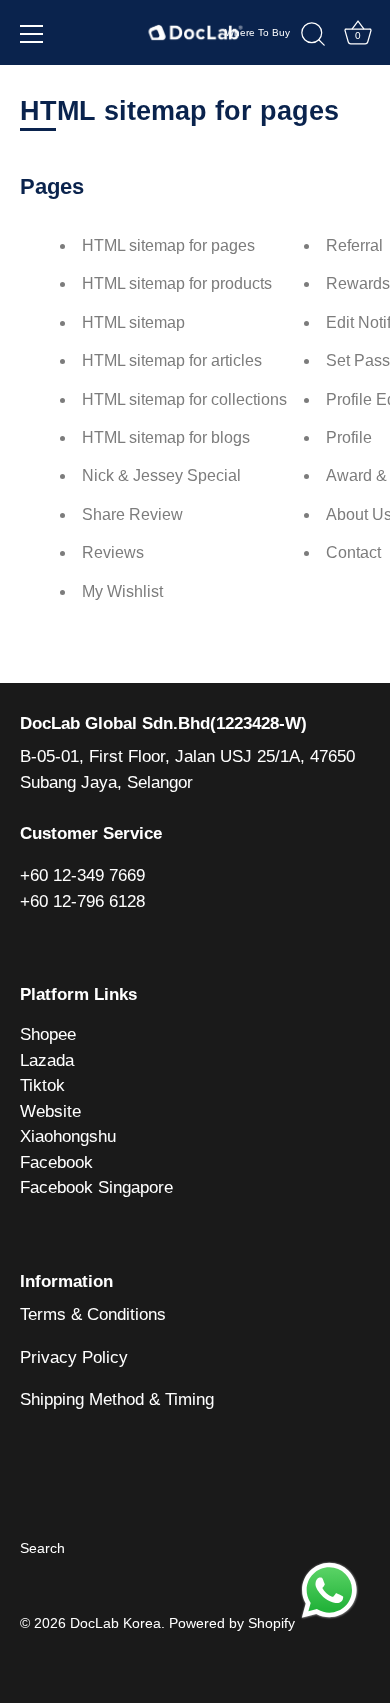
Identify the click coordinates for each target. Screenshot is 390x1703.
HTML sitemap (133, 322)
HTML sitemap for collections (184, 399)
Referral (354, 245)
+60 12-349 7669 (82, 875)
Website (50, 1111)
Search (42, 1548)
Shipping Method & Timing (117, 1399)
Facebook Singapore (96, 1187)
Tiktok (42, 1085)
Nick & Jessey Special (161, 475)
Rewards (358, 283)
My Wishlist (122, 591)
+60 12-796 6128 (82, 901)
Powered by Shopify (232, 1623)
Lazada (47, 1060)
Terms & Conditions (93, 1314)
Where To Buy (257, 32)
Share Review (132, 514)
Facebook (56, 1162)
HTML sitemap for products (177, 283)
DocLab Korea (115, 1623)
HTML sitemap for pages (168, 245)
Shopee (48, 1034)
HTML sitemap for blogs (166, 437)
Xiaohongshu (68, 1136)
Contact (353, 552)
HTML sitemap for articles (172, 360)
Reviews (113, 552)
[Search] (313, 37)
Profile (349, 437)
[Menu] (32, 34)
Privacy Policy (74, 1357)
